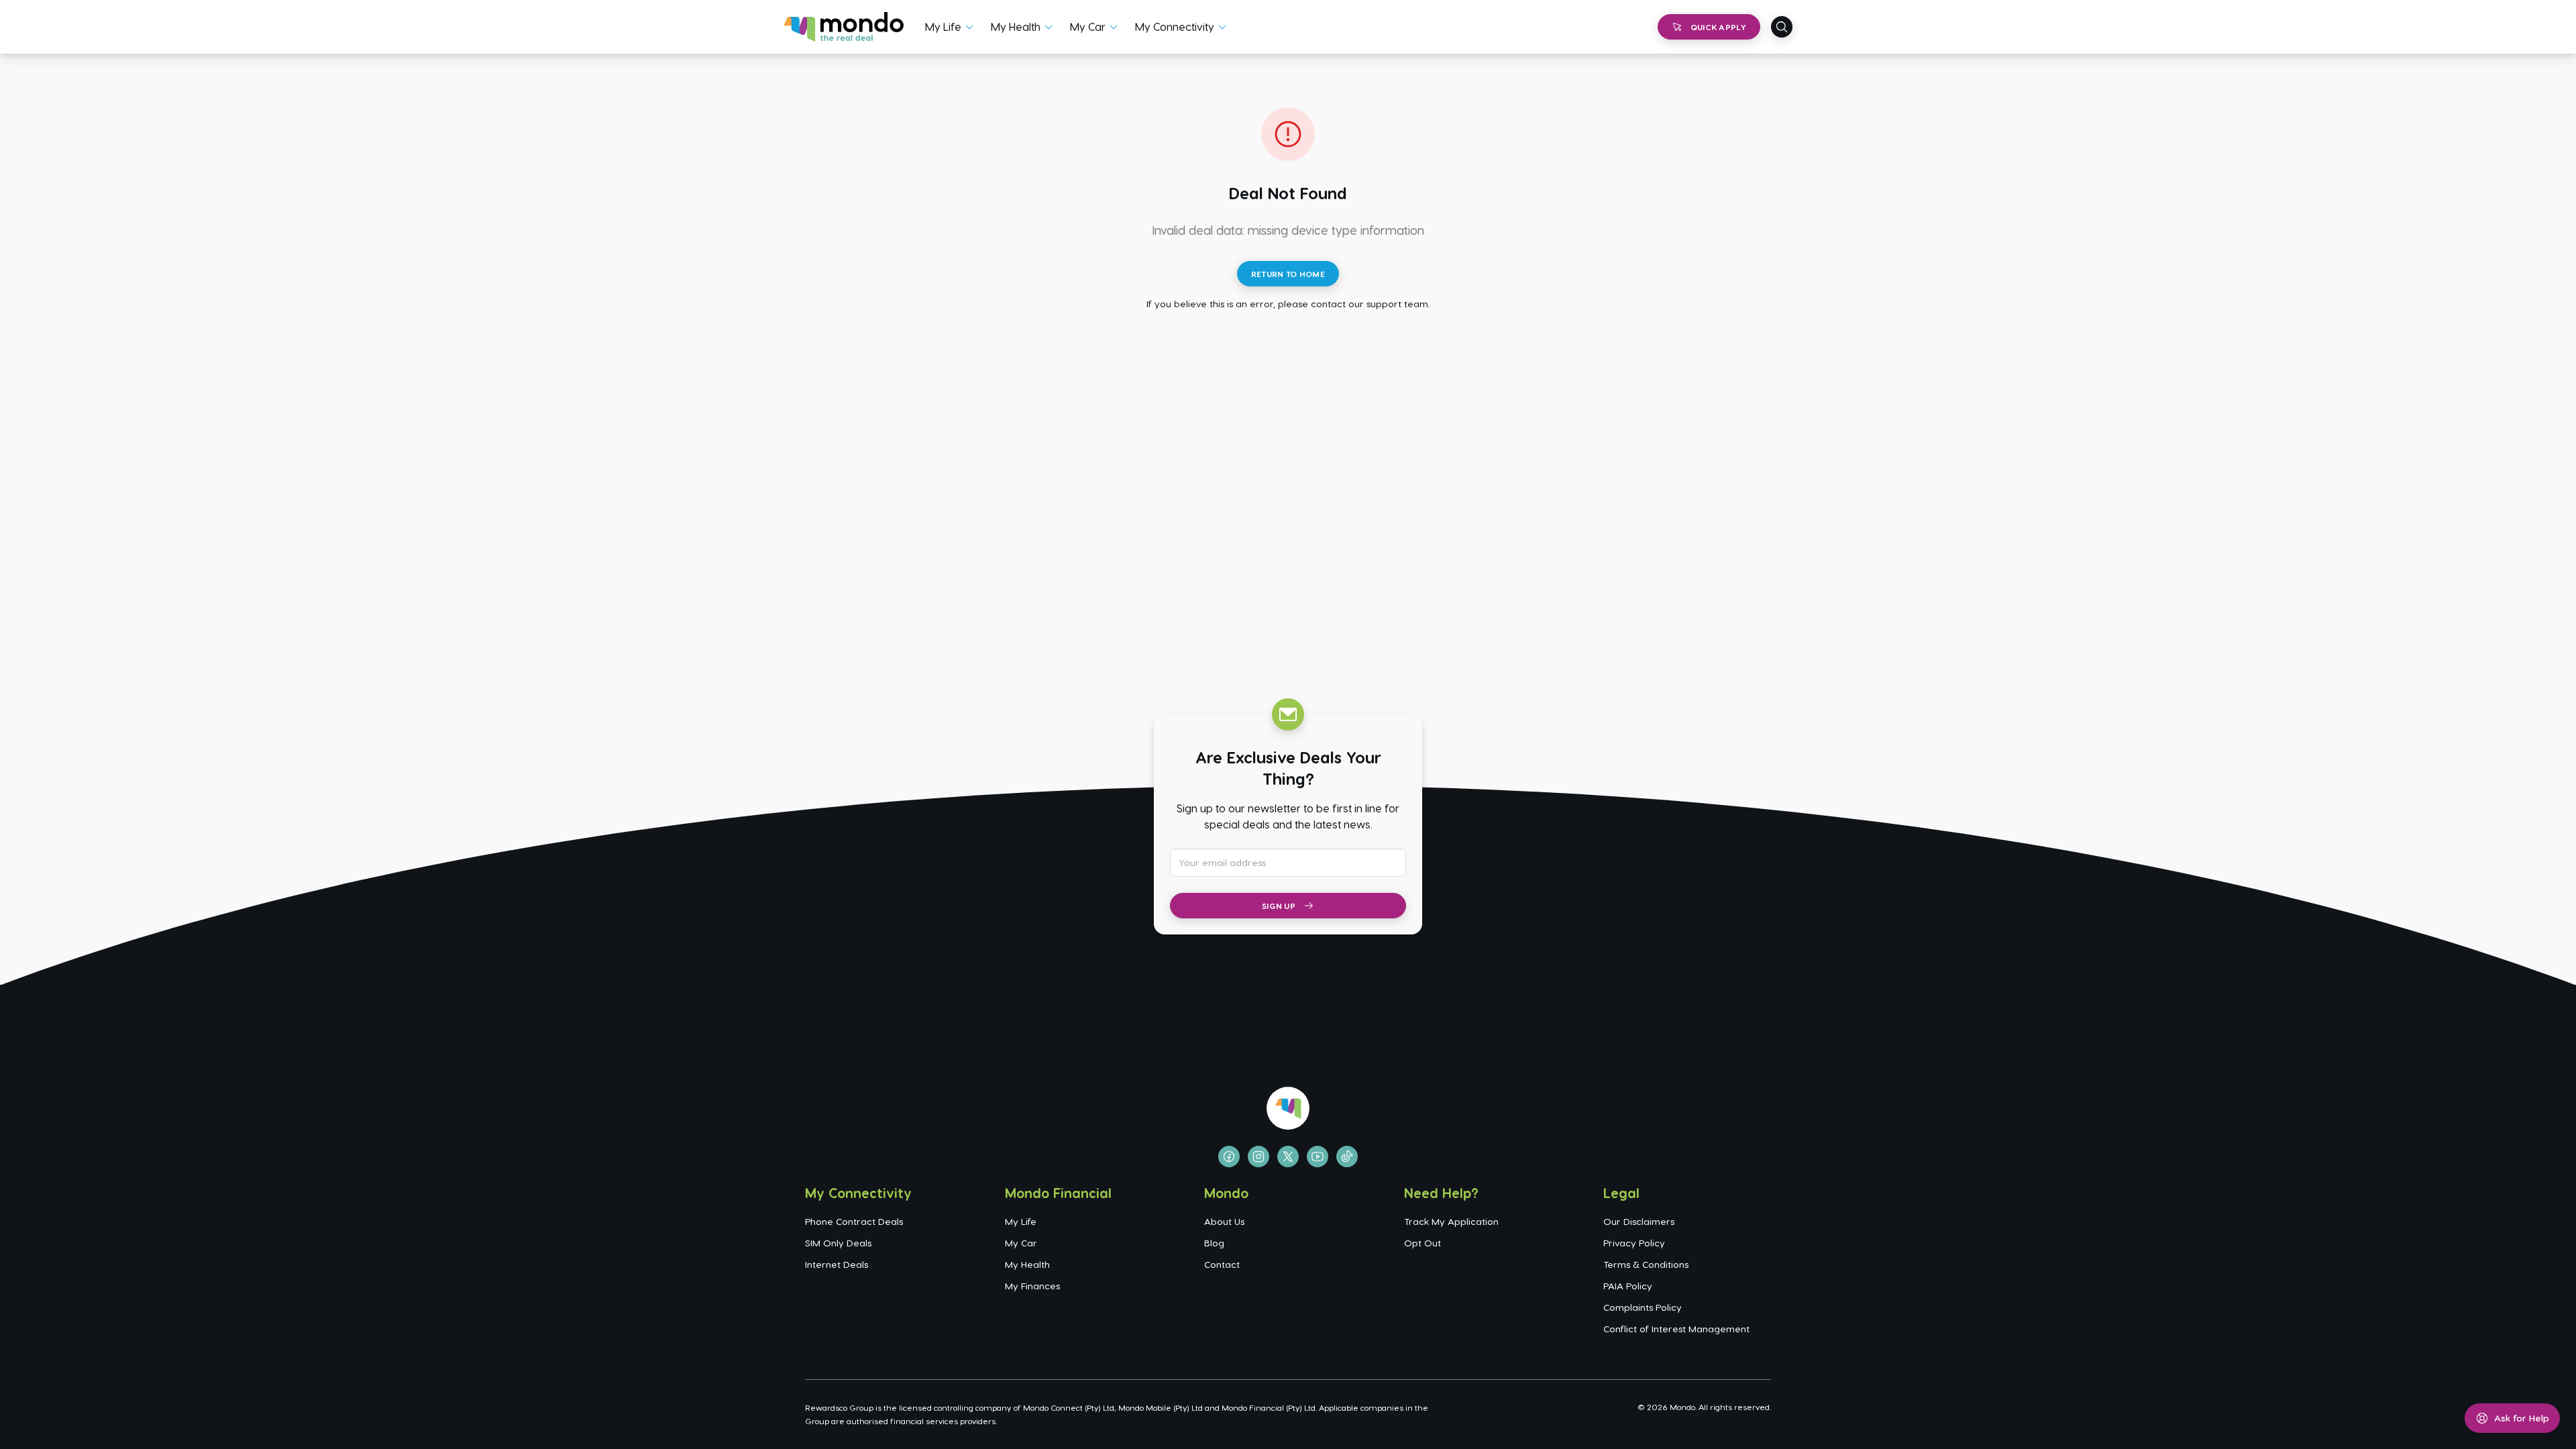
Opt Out (1423, 1243)
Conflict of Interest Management (1676, 1329)
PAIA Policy (1628, 1286)
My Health (1016, 26)
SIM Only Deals (838, 1243)
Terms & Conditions (1646, 1264)
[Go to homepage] (844, 27)
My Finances (1032, 1286)
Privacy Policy (1634, 1243)
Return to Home (1288, 274)
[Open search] (1782, 27)
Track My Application (1451, 1221)
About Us (1224, 1221)
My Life (943, 26)
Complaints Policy (1643, 1307)
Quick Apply (1718, 27)
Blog (1214, 1243)
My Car (1088, 26)
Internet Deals (837, 1264)
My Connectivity (1175, 26)
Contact (1222, 1264)
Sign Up (1279, 906)
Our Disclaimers (1639, 1221)
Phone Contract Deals (854, 1221)
